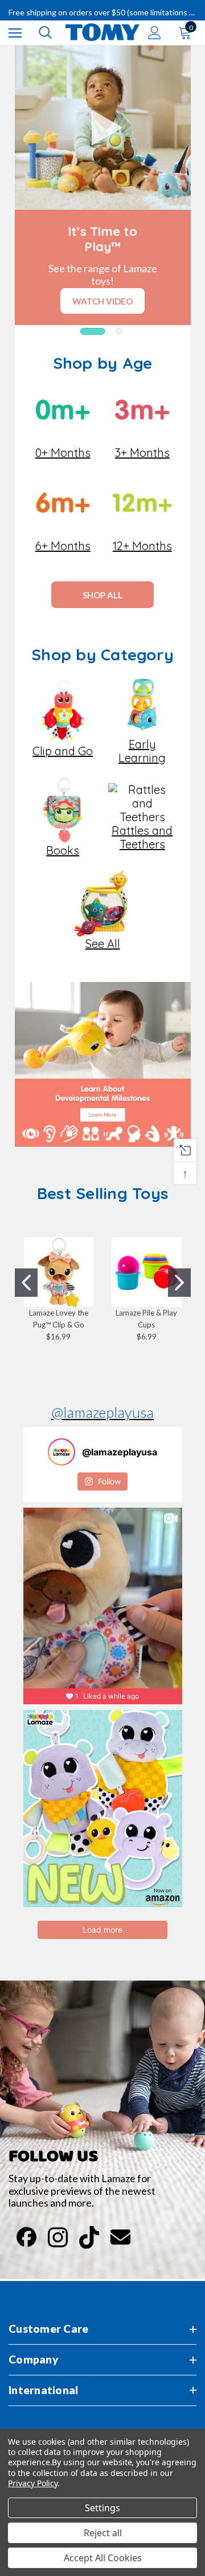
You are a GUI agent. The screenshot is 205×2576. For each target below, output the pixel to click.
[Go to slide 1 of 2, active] (93, 331)
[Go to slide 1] (26, 1283)
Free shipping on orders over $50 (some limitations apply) (102, 12)
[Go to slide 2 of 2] (119, 331)
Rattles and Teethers (142, 837)
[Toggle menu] (15, 33)
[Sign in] (155, 33)
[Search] (45, 32)
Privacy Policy (33, 2483)
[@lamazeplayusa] (61, 1452)
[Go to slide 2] (179, 1283)
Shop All (102, 595)
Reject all (103, 2533)
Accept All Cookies (103, 2558)
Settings (102, 2508)
